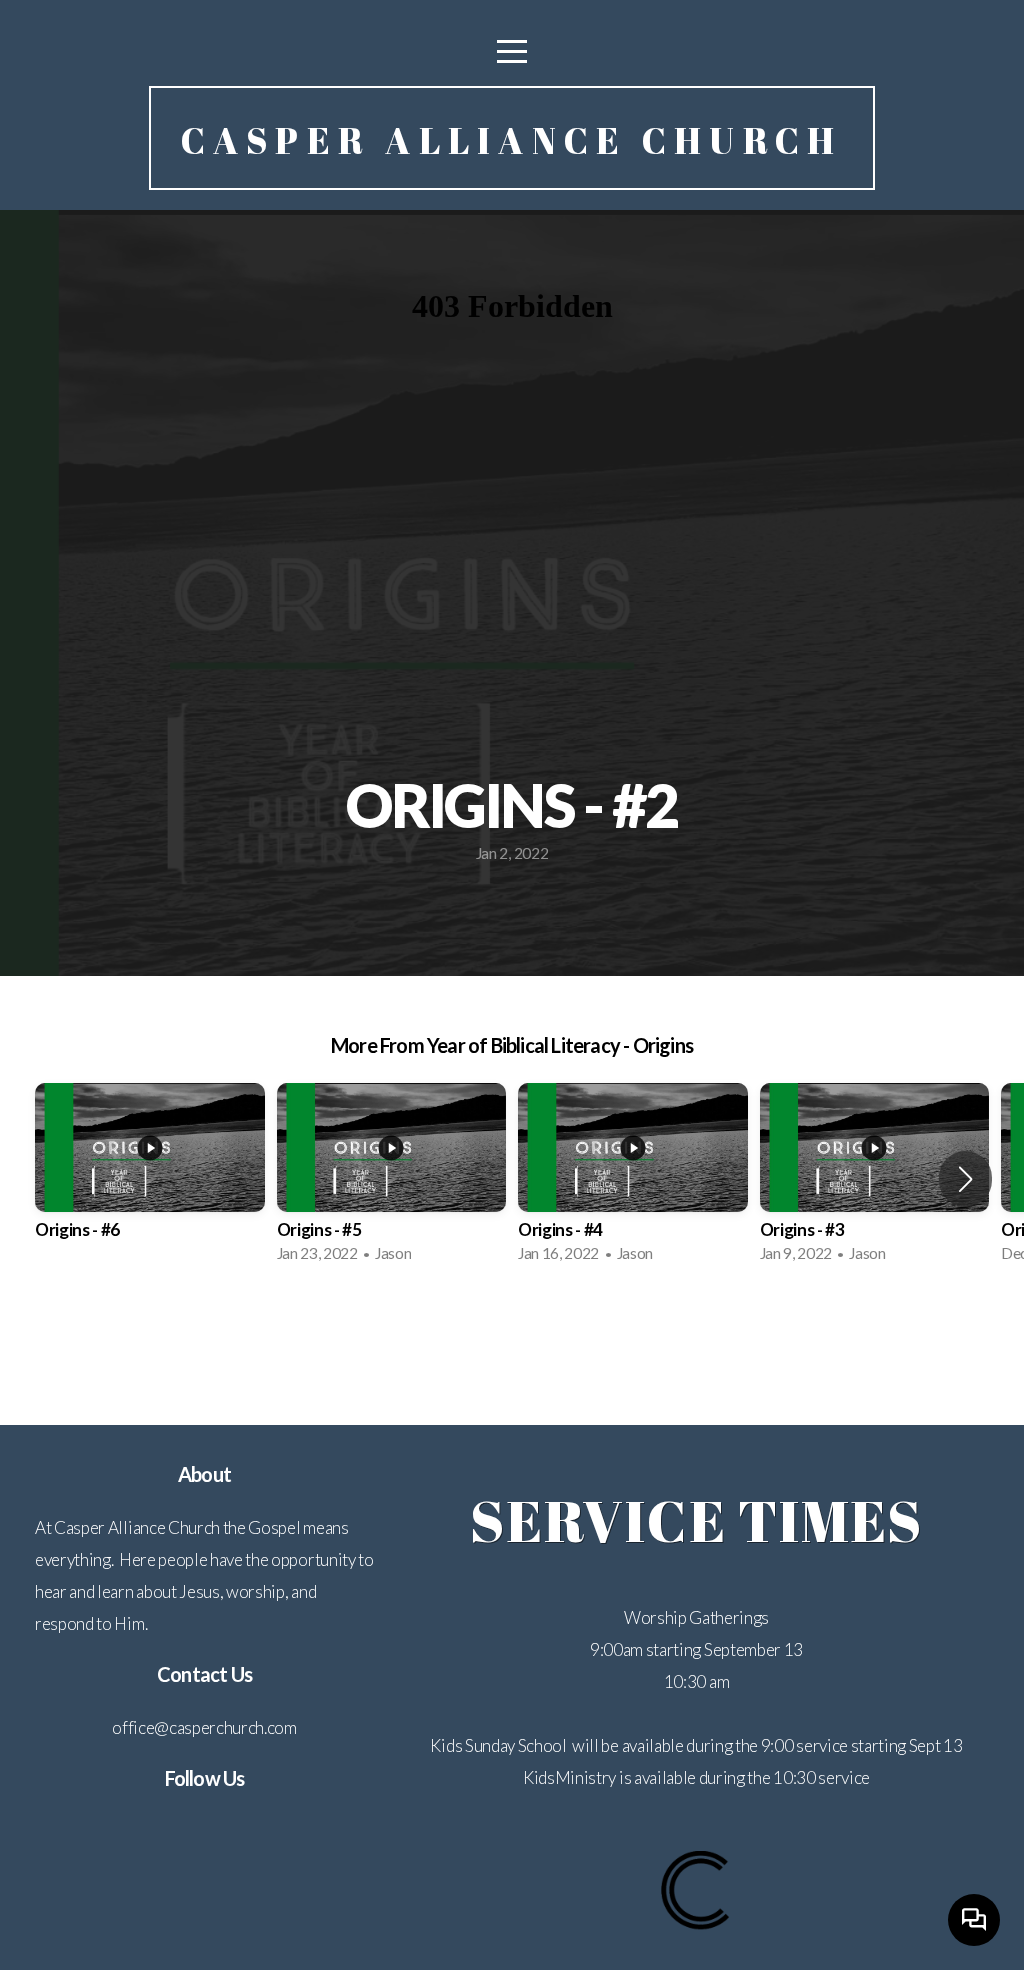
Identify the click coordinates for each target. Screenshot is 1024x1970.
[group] (150, 1179)
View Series (511, 1333)
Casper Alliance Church (511, 140)
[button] (965, 1179)
